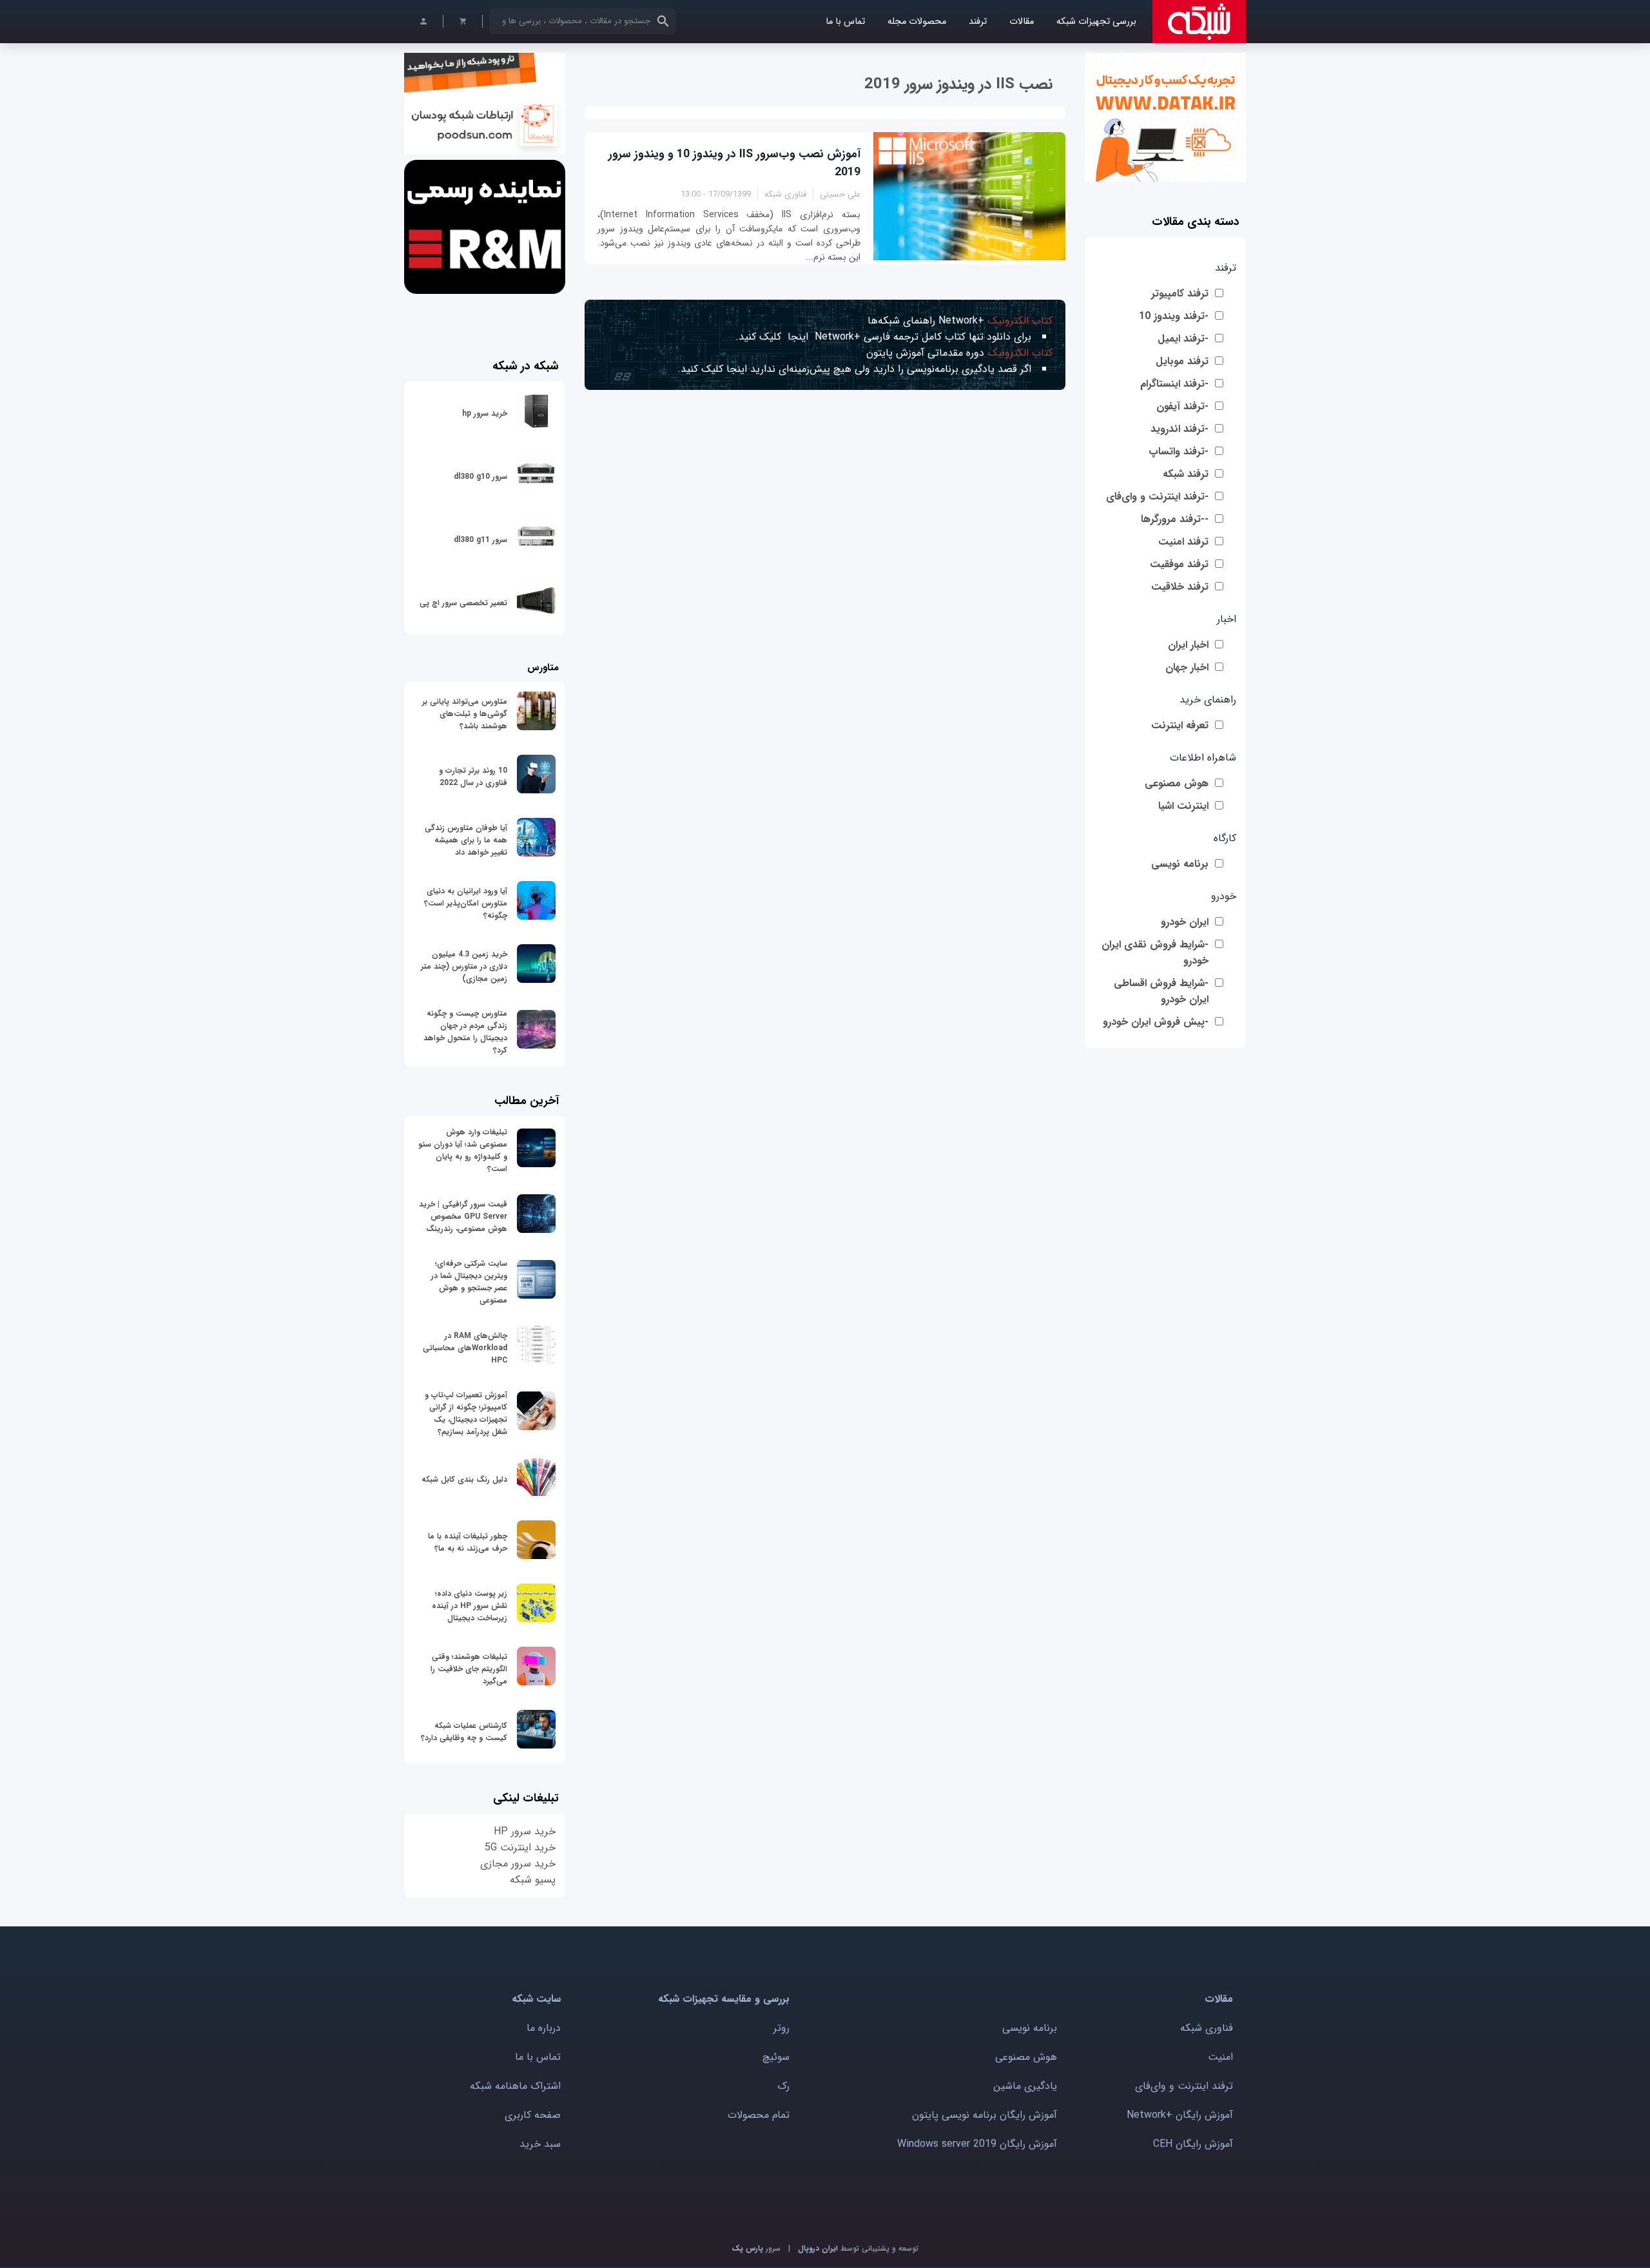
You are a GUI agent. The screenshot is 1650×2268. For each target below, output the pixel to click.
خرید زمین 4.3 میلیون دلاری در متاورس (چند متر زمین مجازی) (464, 966)
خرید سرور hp (485, 413)
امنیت (1220, 2057)
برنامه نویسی (1180, 864)
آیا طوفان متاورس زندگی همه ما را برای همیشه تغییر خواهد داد (466, 840)
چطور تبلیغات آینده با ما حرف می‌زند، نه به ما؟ (468, 1542)
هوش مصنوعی (1177, 783)
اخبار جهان (1187, 667)
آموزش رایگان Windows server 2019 (977, 2144)
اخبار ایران (1188, 645)
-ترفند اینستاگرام (1174, 384)
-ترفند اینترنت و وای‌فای (1157, 497)
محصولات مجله (917, 22)
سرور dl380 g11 (480, 540)
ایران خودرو (1185, 922)
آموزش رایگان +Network (1180, 2115)
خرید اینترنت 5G (520, 1847)
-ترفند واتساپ (1179, 451)
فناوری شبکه (1207, 2028)
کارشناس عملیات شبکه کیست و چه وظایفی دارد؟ (464, 1732)
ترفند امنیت (1183, 542)
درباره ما (544, 2028)
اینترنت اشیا (1183, 806)
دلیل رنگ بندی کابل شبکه (464, 1479)
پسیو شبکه (533, 1880)
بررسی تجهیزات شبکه (1096, 22)
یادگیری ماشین (1025, 2086)
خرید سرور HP (525, 1831)
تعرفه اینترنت (1180, 725)
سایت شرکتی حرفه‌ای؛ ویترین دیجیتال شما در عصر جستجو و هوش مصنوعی (469, 1282)
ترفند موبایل (1182, 361)
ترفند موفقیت (1179, 564)
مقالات (1022, 22)
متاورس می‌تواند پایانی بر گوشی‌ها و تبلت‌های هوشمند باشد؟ (465, 714)
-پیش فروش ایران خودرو (1156, 1022)
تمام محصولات (759, 2115)
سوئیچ (776, 2057)
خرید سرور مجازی (518, 1864)
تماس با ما (845, 22)
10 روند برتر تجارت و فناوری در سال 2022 (473, 777)
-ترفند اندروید (1179, 429)
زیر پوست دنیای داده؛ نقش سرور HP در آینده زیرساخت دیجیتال (470, 1606)
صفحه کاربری (533, 2115)
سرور (756, 2248)
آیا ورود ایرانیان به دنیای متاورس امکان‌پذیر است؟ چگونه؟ (466, 903)
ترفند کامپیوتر (1180, 294)
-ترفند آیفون (1182, 406)
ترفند (978, 22)
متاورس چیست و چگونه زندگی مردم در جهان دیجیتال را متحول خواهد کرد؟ (465, 1032)
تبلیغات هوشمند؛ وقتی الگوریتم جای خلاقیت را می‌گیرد (469, 1669)
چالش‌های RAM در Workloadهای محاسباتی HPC (465, 1348)
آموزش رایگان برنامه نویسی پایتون (985, 2115)
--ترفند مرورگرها (1175, 519)
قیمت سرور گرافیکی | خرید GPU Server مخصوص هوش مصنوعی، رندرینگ (463, 1216)
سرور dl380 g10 (480, 477)
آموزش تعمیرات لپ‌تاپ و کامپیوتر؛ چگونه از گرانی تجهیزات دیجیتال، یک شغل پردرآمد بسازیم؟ (466, 1413)
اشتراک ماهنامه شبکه (515, 2086)
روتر (781, 2028)
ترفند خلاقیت (1180, 587)
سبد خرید (540, 2144)
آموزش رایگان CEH (1193, 2144)
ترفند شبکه (1186, 474)
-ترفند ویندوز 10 (1174, 316)
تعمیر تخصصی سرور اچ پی (463, 603)
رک (783, 2086)
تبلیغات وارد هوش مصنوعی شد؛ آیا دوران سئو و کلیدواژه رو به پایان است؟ (463, 1150)
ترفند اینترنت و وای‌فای (1184, 2086)
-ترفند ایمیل (1183, 339)
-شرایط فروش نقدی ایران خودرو (1155, 953)
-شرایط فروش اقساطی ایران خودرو (1161, 991)
